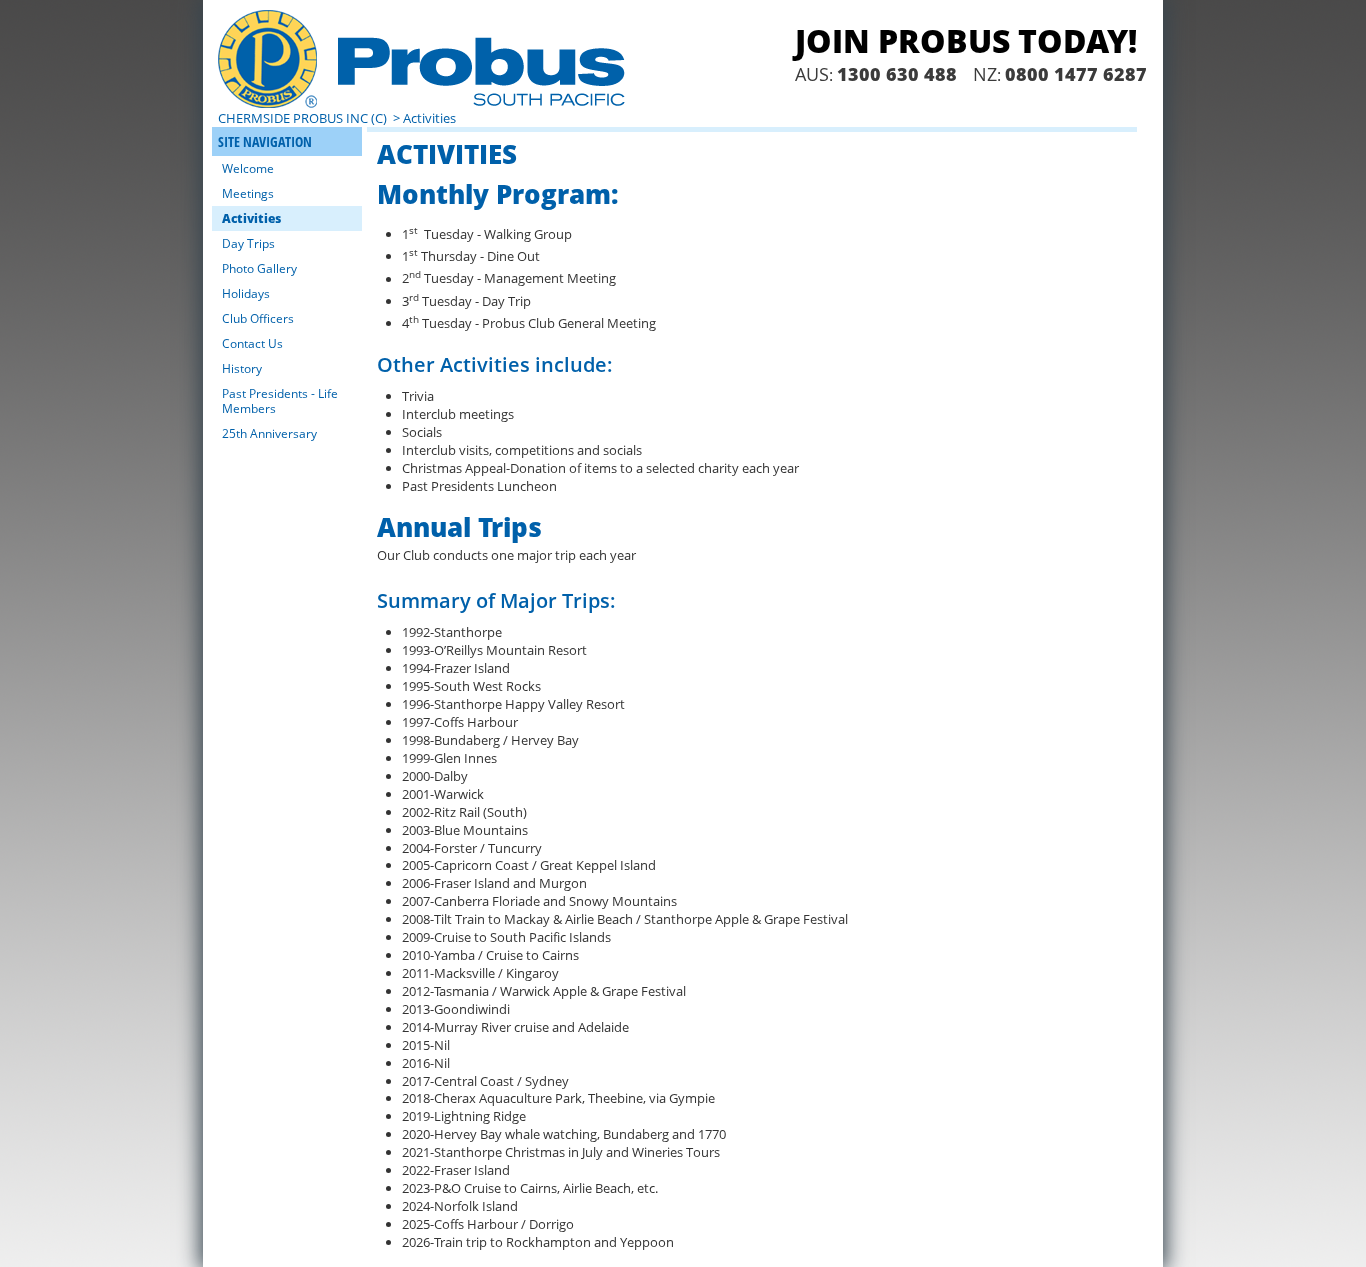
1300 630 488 (897, 74)
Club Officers (258, 318)
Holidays (246, 293)
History (242, 368)
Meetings (248, 193)
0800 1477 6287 (1076, 74)
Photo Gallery (259, 268)
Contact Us (252, 343)
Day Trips (248, 243)
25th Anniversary (269, 433)
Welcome (248, 168)
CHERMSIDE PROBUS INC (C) (304, 118)
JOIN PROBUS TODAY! (966, 40)
